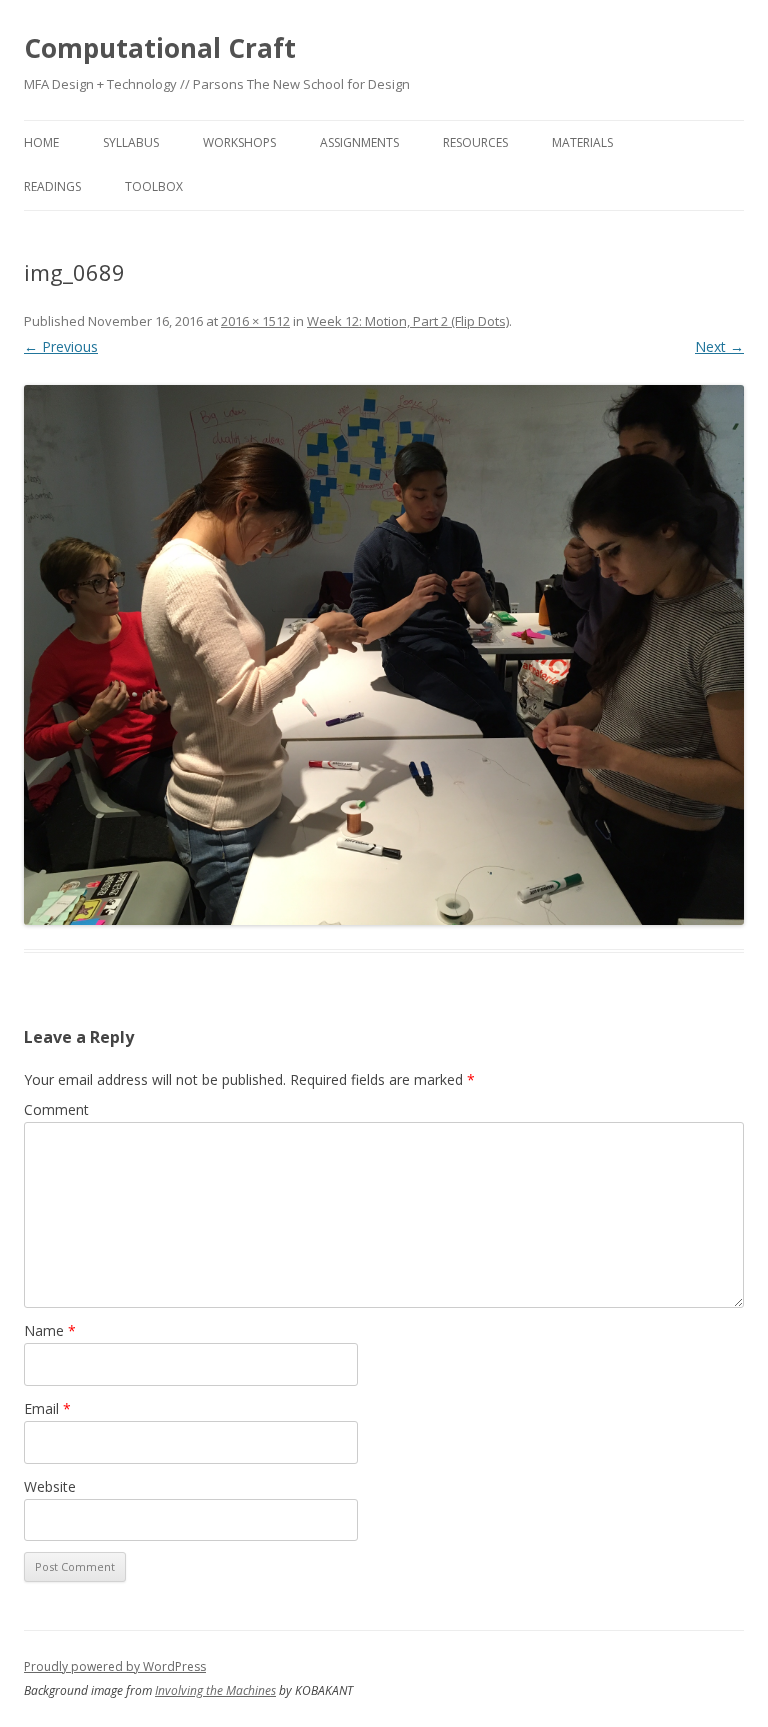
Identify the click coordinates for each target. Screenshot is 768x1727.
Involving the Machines (215, 1690)
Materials (582, 142)
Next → (719, 346)
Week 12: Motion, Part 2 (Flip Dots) (408, 321)
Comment (56, 1109)
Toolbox (154, 186)
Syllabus (131, 142)
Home (41, 142)
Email (47, 1408)
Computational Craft (160, 48)
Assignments (359, 142)
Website (50, 1486)
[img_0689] (384, 655)
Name (50, 1330)
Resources (475, 142)
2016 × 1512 (255, 321)
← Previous (61, 346)
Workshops (239, 142)
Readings (52, 186)
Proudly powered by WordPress (115, 1666)
